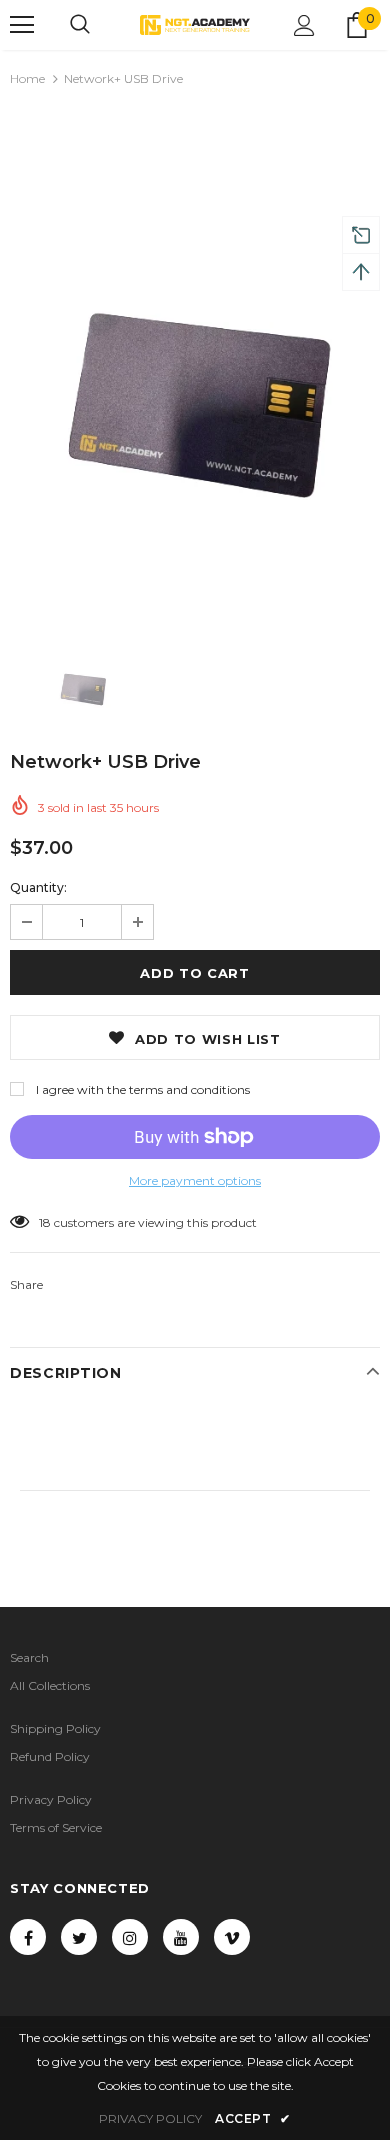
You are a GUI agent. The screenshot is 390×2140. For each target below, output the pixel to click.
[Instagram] (130, 1937)
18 (45, 1222)
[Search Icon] (80, 25)
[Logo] (195, 24)
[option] (195, 363)
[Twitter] (79, 1937)
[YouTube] (181, 1937)
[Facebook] (28, 1937)
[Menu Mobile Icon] (22, 25)
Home (27, 78)
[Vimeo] (232, 1937)
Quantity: (38, 887)
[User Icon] (304, 25)
